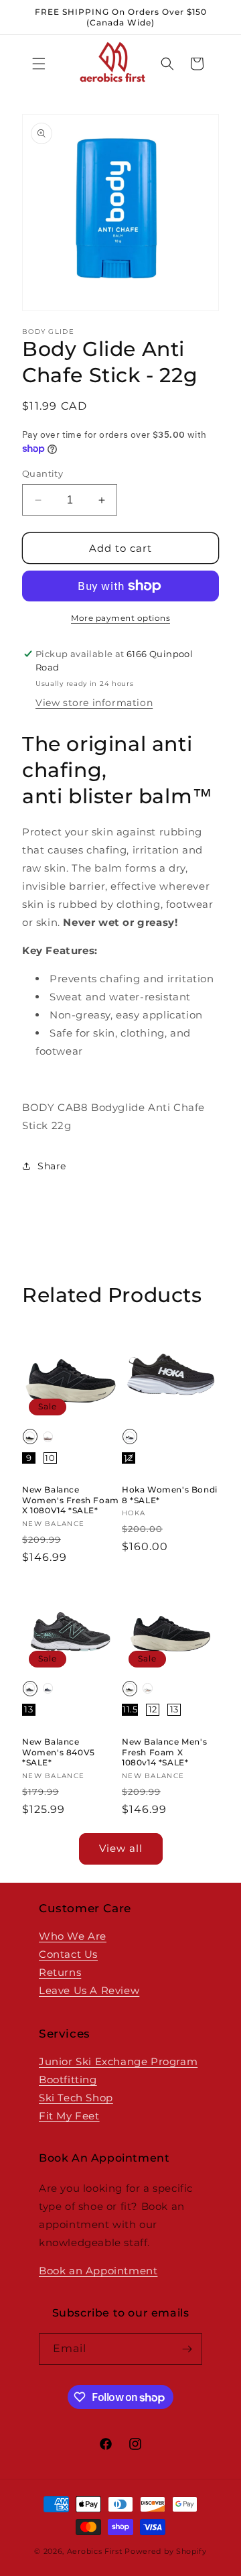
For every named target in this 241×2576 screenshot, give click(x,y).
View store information (94, 703)
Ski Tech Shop (76, 2098)
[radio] (30, 1437)
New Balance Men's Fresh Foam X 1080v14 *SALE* (164, 1752)
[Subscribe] (187, 2349)
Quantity (43, 473)
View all (121, 1848)
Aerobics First (95, 2551)
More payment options (120, 618)
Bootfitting (68, 2080)
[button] (39, 64)
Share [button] (52, 1166)
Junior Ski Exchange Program (118, 2061)
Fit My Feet (69, 2116)
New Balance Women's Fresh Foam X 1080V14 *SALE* (71, 1500)
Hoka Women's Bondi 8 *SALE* (170, 1495)
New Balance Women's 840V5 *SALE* (59, 1752)
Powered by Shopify (166, 2551)
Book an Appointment (98, 2271)
